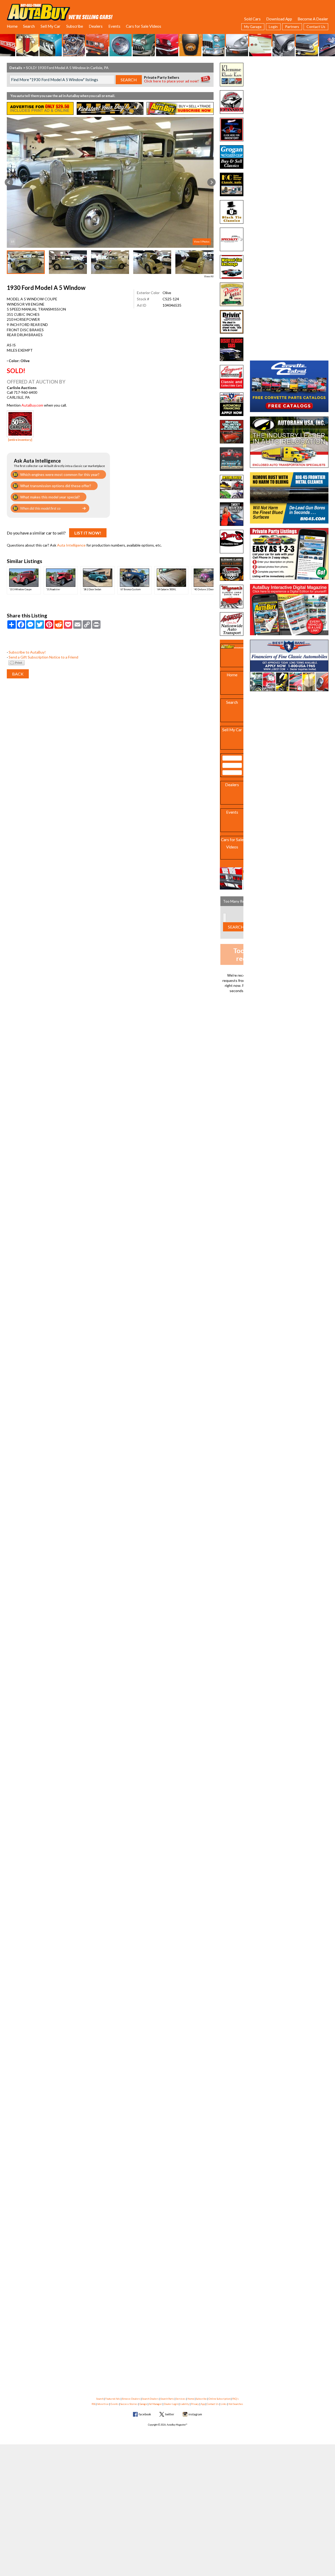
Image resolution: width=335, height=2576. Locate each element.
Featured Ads (113, 2399)
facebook (145, 2414)
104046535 (172, 305)
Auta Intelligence (71, 545)
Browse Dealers (131, 2399)
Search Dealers (150, 2399)
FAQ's (235, 2399)
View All (209, 276)
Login (273, 27)
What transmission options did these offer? (56, 486)
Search (29, 26)
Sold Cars (252, 19)
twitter (170, 2414)
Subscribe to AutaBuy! (27, 652)
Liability (185, 2404)
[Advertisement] (289, 95)
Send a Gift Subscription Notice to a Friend (43, 657)
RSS (93, 2404)
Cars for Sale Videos (144, 26)
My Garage (253, 27)
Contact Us (316, 27)
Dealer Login (171, 2404)
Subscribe (75, 26)
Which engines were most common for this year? (60, 474)
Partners (292, 27)
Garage (143, 2404)
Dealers (96, 26)
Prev (9, 182)
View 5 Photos (202, 242)
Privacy (195, 2404)
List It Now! (88, 533)
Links (224, 2404)
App (203, 2404)
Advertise (103, 2404)
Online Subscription (219, 2399)
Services (181, 2399)
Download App (279, 19)
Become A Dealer (313, 19)
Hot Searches (236, 2404)
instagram (195, 2414)
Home (12, 26)
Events (114, 26)
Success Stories (129, 2404)
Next (211, 182)
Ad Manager (155, 2404)
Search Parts (167, 2399)
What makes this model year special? (50, 497)
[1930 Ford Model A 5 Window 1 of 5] (110, 182)
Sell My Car (51, 26)
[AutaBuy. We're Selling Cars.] (60, 12)
